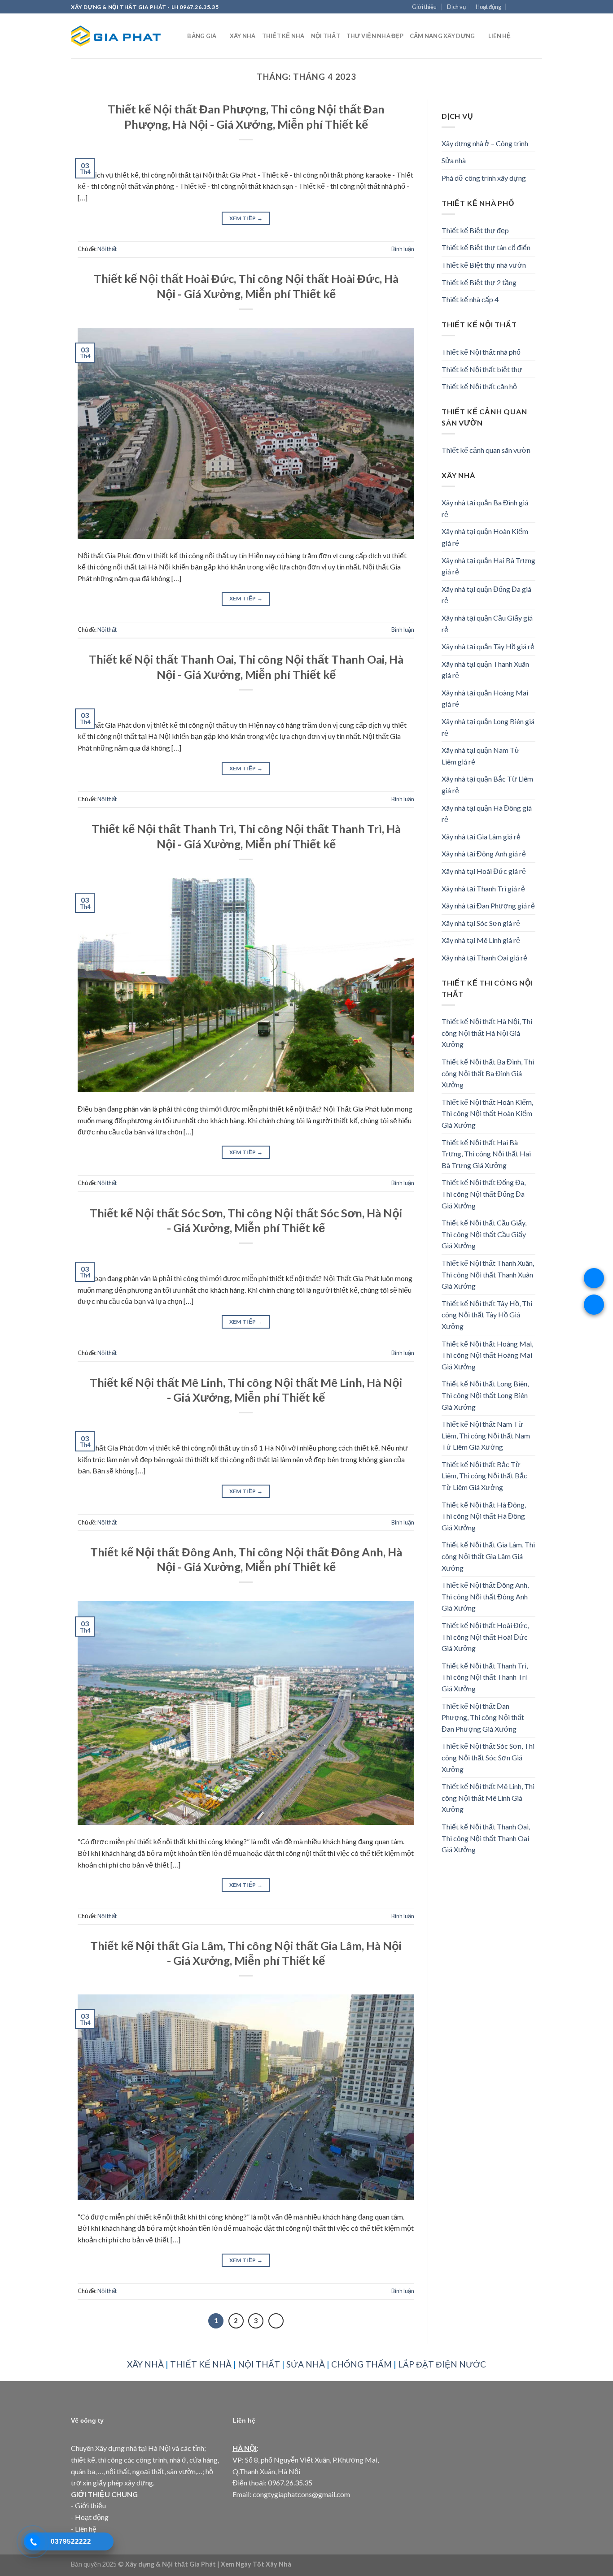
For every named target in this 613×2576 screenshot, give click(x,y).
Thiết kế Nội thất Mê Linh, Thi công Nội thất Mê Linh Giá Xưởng (488, 1798)
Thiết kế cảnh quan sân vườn (486, 450)
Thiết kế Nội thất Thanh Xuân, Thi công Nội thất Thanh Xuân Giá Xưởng (488, 1274)
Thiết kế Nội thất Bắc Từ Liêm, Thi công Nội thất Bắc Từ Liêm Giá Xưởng (484, 1476)
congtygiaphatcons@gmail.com (301, 2494)
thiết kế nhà (201, 2364)
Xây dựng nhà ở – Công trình (485, 143)
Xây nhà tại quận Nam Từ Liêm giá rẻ (481, 756)
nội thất (259, 2364)
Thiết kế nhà (283, 36)
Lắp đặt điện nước (442, 2364)
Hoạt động (488, 7)
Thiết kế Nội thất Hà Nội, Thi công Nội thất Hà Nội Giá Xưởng (487, 1033)
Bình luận (403, 249)
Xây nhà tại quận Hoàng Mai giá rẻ (485, 698)
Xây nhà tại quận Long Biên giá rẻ (488, 727)
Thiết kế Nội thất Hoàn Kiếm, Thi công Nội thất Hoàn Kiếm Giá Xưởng (487, 1113)
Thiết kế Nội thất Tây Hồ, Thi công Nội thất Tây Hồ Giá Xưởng (487, 1315)
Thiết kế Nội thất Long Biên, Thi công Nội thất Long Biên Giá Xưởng (485, 1395)
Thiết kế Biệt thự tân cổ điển (486, 247)
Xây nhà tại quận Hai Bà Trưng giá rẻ (488, 566)
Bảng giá (202, 36)
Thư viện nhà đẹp (375, 36)
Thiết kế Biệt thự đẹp (475, 230)
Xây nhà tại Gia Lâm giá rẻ (481, 836)
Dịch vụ (456, 7)
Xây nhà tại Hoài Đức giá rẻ (484, 871)
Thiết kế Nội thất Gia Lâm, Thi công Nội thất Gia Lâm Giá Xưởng (488, 1556)
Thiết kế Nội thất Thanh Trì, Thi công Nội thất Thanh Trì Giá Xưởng (485, 1677)
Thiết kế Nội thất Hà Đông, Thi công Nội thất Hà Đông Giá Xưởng (484, 1516)
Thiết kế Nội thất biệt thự (482, 369)
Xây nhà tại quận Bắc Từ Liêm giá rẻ (487, 784)
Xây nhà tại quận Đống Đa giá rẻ (486, 595)
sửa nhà (306, 2364)
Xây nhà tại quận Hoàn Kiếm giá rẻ (485, 537)
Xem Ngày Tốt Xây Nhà (256, 2564)
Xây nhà (243, 36)
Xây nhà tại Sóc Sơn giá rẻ (481, 923)
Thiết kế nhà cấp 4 (470, 299)
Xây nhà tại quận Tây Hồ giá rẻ (488, 646)
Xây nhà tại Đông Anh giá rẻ (484, 854)
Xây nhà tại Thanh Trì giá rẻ (483, 888)
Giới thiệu (424, 7)
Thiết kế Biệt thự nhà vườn (484, 265)
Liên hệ (500, 36)
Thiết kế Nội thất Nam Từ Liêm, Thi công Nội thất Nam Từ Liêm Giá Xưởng (486, 1435)
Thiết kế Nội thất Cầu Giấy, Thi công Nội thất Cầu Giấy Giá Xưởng (484, 1234)
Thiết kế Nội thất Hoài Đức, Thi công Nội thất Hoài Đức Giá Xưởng (485, 1637)
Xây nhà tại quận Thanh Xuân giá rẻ (485, 670)
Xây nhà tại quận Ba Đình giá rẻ (485, 508)
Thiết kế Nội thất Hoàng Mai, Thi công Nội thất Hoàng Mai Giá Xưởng (487, 1355)
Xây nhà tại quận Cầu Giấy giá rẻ (487, 623)
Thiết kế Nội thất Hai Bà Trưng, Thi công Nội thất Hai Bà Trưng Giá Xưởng (486, 1154)
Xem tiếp (246, 218)
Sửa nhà (454, 160)
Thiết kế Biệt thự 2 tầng (479, 282)
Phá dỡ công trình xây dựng (484, 178)
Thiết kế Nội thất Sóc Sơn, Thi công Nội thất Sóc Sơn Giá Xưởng (488, 1757)
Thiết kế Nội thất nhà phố (481, 352)
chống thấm (361, 2364)
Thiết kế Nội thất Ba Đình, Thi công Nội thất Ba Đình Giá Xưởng (488, 1073)
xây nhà (145, 2364)
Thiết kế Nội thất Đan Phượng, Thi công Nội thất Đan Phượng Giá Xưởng (483, 1717)
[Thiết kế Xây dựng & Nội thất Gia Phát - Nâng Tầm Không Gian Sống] (116, 36)
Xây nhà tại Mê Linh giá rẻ (481, 940)
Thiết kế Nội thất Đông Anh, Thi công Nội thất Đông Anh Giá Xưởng (485, 1596)
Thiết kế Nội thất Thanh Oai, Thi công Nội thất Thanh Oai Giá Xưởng (486, 1838)
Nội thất (326, 36)
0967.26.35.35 (290, 2483)
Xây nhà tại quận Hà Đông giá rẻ (487, 814)
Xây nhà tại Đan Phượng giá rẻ (488, 906)
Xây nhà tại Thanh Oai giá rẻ (484, 958)
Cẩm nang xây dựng (442, 36)
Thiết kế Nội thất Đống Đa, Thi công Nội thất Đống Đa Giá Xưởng (484, 1194)
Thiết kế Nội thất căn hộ (479, 386)
